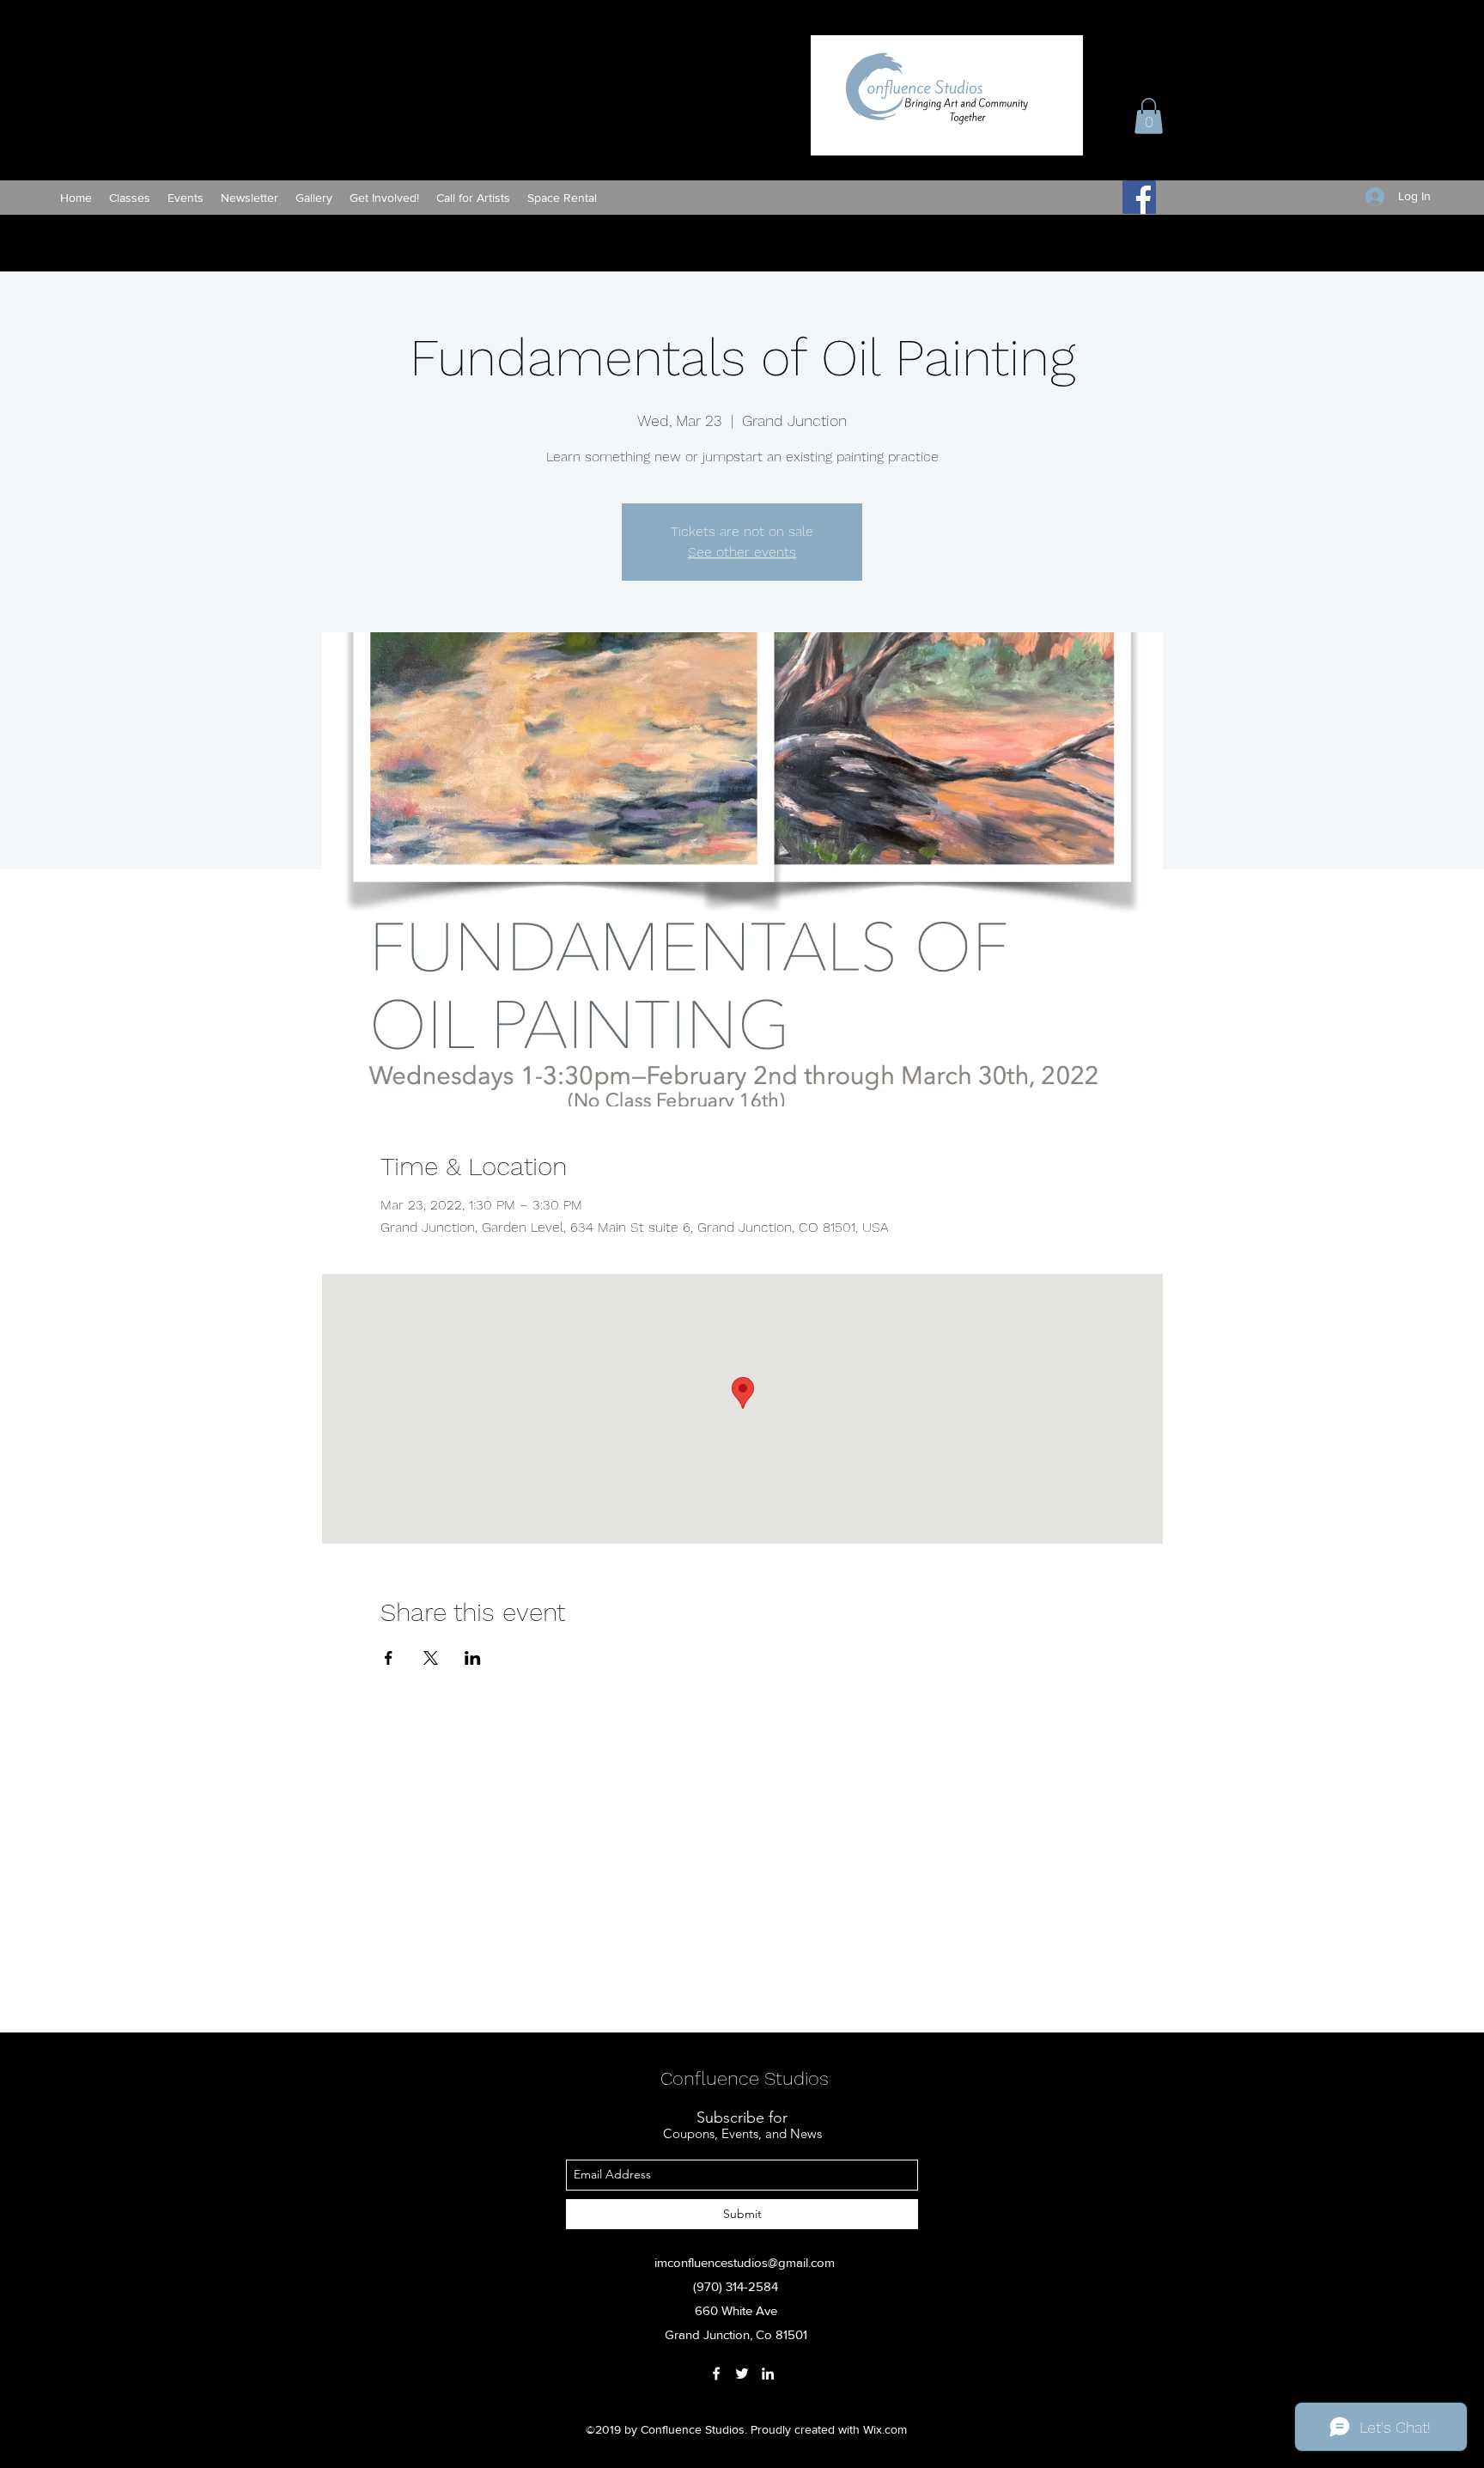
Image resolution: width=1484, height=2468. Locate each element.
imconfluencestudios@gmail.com (745, 2262)
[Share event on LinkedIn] (473, 1658)
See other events (742, 552)
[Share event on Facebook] (389, 1658)
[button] (1149, 116)
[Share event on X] (431, 1658)
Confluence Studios (745, 2078)
